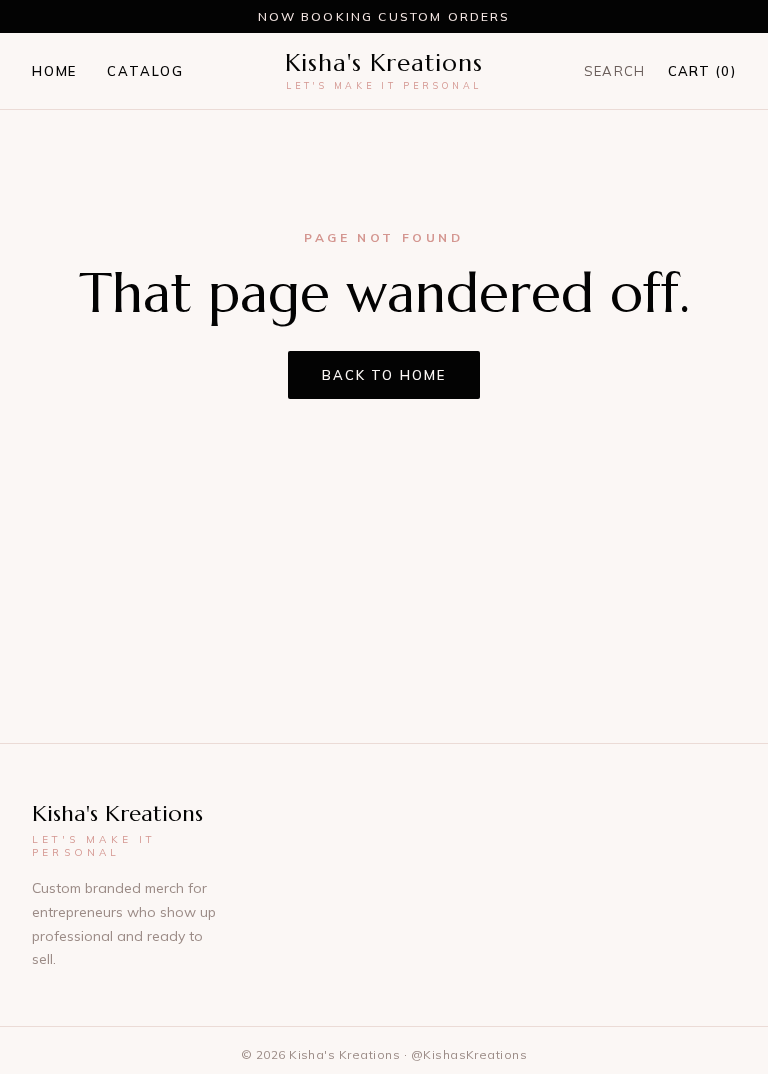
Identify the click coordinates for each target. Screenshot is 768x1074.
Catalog (145, 71)
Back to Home (384, 375)
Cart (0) (702, 71)
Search (615, 71)
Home (54, 71)
